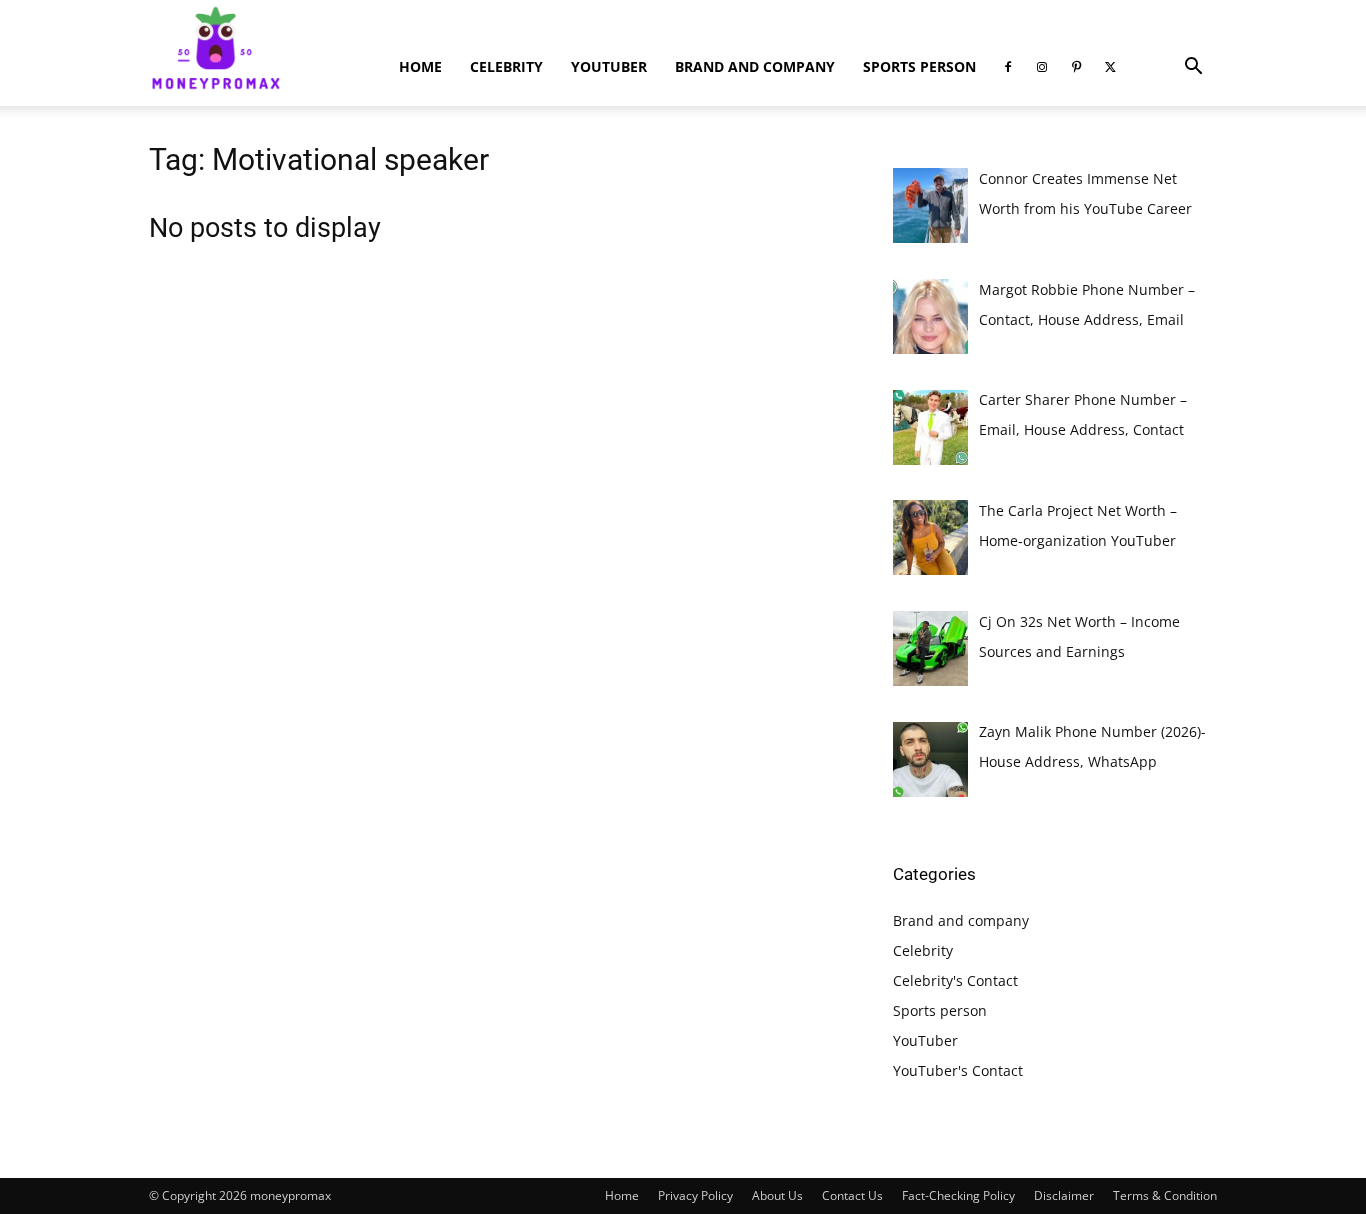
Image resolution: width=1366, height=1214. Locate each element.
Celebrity (506, 66)
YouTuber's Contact (958, 1070)
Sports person (919, 66)
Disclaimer (1064, 1195)
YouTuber (609, 66)
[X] (1110, 67)
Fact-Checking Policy (958, 1195)
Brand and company (755, 66)
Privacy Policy (695, 1195)
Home (420, 66)
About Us (777, 1195)
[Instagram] (1042, 67)
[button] (1193, 68)
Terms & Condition (1165, 1195)
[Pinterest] (1076, 67)
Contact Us (852, 1195)
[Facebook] (1008, 67)
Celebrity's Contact (955, 980)
